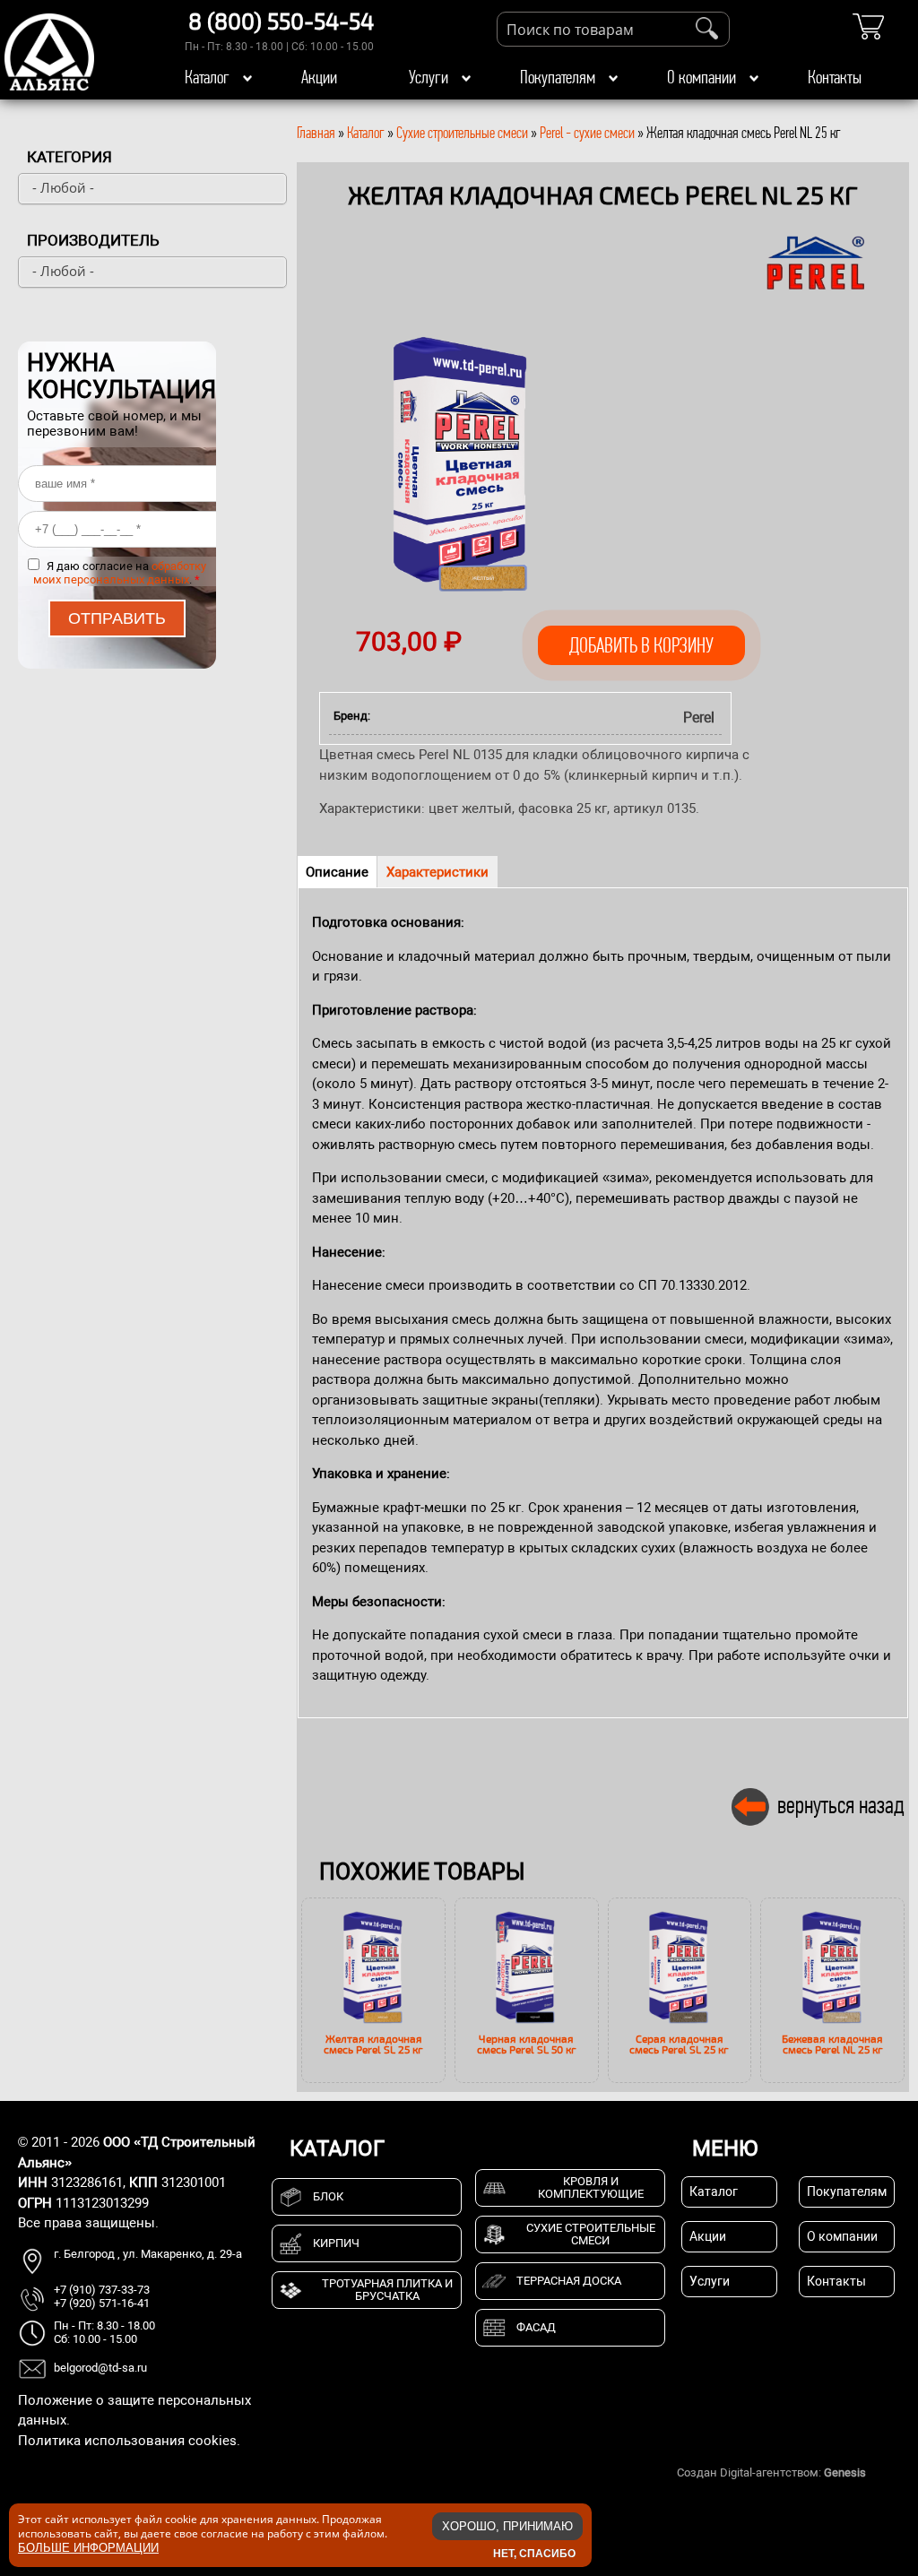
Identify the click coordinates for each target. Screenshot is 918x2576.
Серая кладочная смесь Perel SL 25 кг (679, 2044)
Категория (69, 157)
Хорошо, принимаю (507, 2526)
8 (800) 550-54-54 (281, 21)
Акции (319, 77)
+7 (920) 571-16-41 (102, 2303)
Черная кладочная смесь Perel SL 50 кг (527, 2044)
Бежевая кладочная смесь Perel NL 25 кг (832, 2044)
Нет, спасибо (534, 2554)
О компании (701, 77)
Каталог (207, 77)
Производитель (93, 240)
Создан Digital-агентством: (771, 2472)
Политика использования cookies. (129, 2441)
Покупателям (558, 77)
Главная (316, 133)
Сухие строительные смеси (462, 133)
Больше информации (88, 2548)
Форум (887, 2472)
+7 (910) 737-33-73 (102, 2290)
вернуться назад (841, 1805)
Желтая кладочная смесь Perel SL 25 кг (373, 2044)
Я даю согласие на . (120, 573)
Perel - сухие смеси (587, 133)
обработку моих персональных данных (120, 573)
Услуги (429, 77)
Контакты (835, 77)
